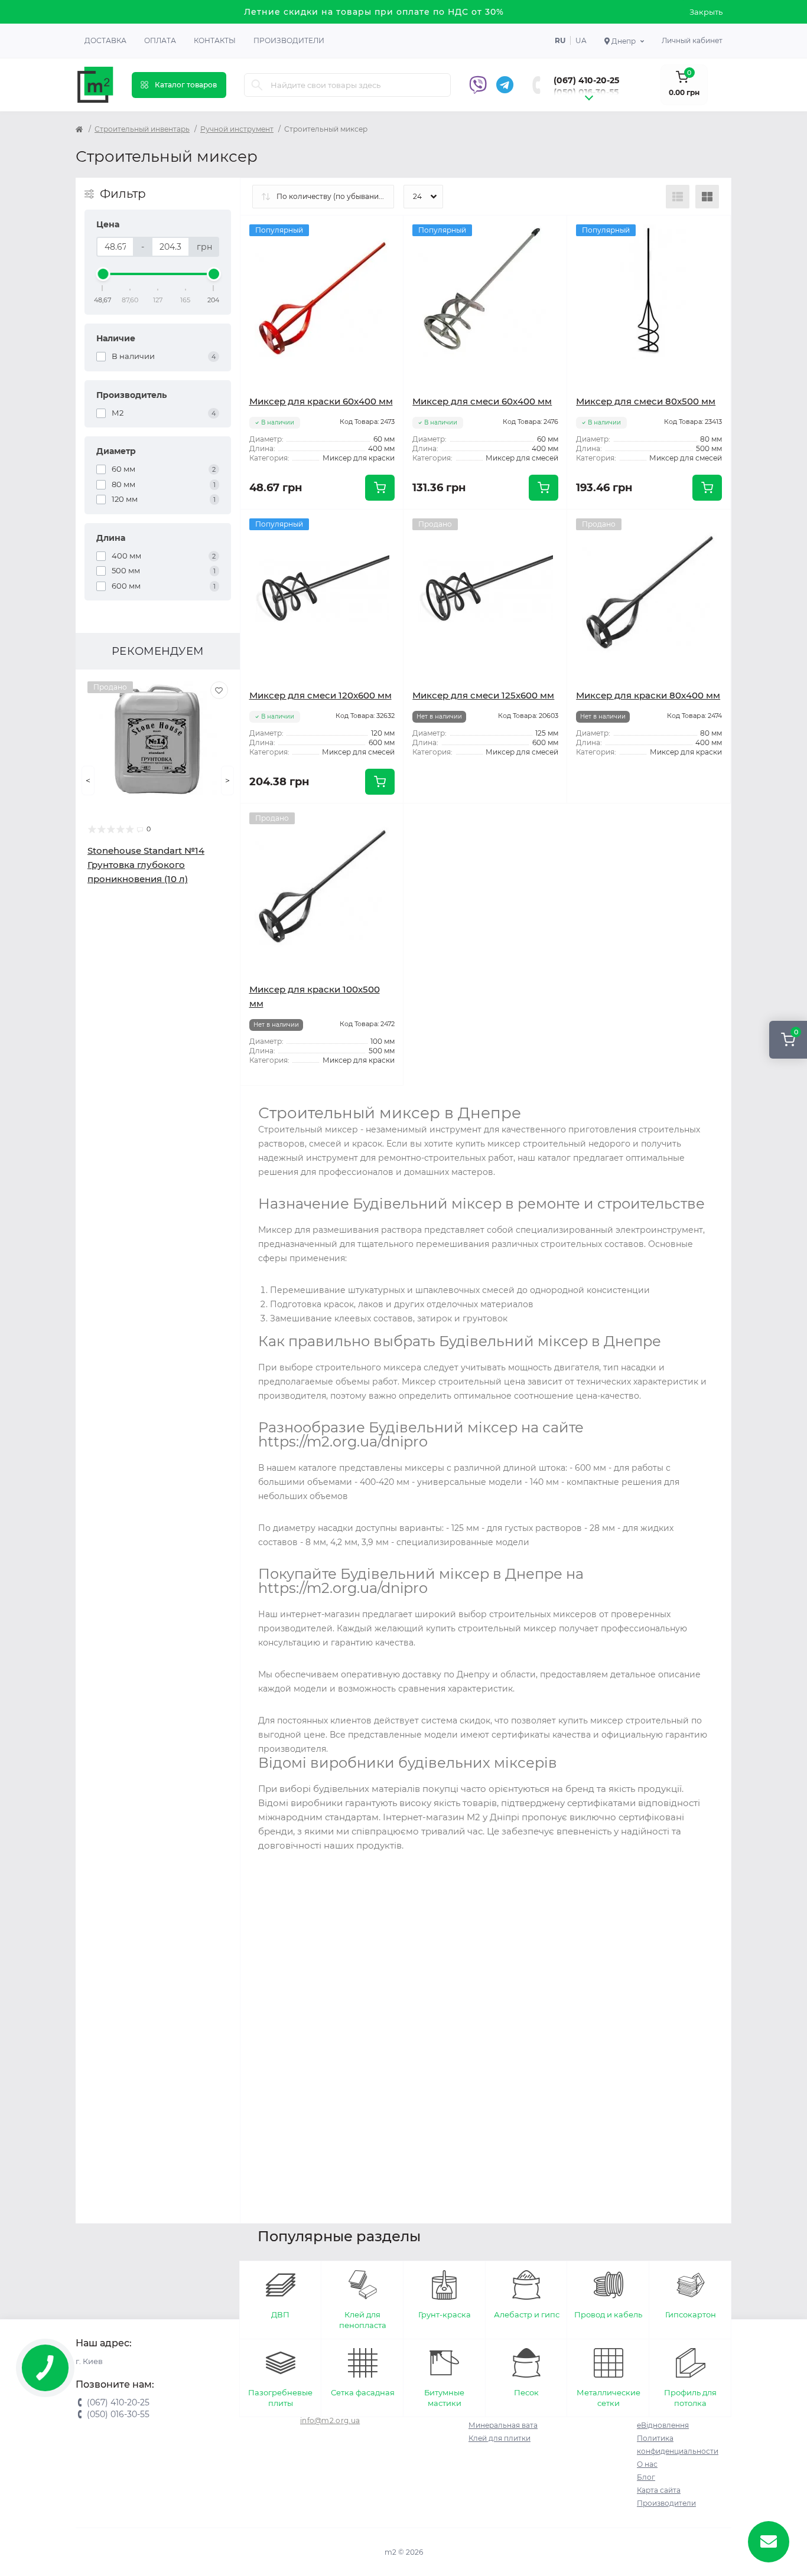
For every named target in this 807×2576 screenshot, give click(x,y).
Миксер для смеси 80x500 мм (646, 401)
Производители (289, 40)
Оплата (160, 40)
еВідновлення (663, 2425)
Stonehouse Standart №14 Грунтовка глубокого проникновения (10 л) (146, 865)
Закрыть (706, 12)
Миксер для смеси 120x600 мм (320, 695)
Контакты (215, 40)
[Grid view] (707, 197)
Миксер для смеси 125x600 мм (483, 695)
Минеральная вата (503, 2425)
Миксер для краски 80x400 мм (648, 695)
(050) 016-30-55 (586, 92)
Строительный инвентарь (142, 129)
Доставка (105, 40)
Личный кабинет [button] (692, 40)
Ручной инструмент (237, 129)
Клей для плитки (500, 2438)
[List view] (678, 197)
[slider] (103, 274)
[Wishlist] (219, 690)
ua (581, 40)
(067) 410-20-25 (586, 80)
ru (560, 40)
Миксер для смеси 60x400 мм (482, 401)
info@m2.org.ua (330, 2420)
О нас (647, 2464)
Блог (646, 2477)
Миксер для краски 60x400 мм (321, 401)
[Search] (257, 85)
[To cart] (380, 488)
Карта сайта (659, 2490)
